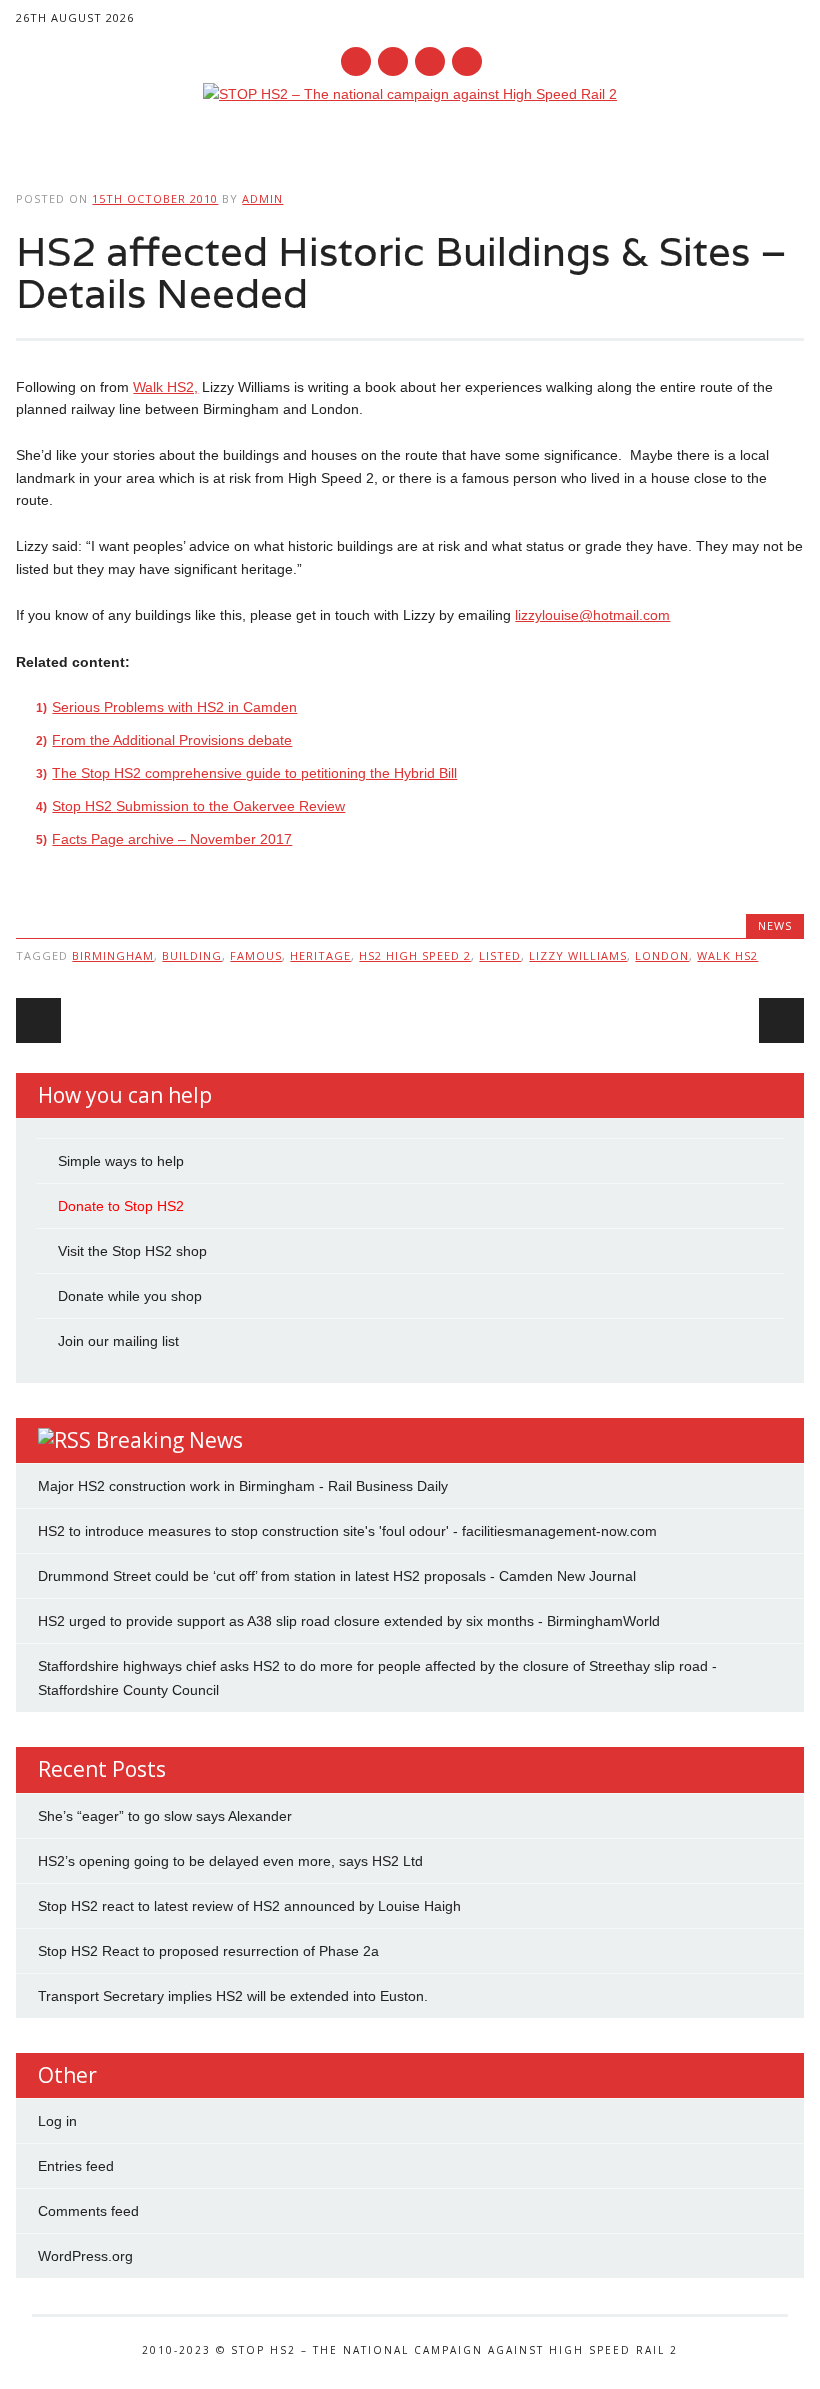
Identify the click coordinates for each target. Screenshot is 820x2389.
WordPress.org (85, 2256)
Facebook (356, 61)
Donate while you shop (130, 1296)
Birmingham (113, 955)
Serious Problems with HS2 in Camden (174, 707)
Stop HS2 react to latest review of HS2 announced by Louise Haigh (249, 1906)
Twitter (393, 61)
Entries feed (76, 2166)
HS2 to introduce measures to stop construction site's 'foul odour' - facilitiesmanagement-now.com (347, 1531)
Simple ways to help (121, 1161)
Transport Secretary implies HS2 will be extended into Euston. (233, 1996)
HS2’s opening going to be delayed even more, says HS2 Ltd (230, 1861)
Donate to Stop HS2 (121, 1206)
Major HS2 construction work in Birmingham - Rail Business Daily (243, 1486)
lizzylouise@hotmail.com (592, 615)
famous (256, 955)
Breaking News (169, 1440)
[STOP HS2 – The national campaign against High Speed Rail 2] (410, 94)
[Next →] (781, 1020)
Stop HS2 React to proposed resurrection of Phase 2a (208, 1951)
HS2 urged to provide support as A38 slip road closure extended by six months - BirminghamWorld (349, 1621)
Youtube (430, 61)
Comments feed (88, 2211)
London (662, 955)
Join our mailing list (118, 1341)
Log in (57, 2121)
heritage (320, 955)
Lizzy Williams (578, 955)
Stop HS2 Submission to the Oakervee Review (198, 806)
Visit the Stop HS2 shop (132, 1251)
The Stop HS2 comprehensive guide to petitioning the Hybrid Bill (254, 773)
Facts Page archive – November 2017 (172, 839)
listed (500, 955)
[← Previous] (38, 1020)
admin (262, 198)
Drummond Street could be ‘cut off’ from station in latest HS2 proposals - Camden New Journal (337, 1576)
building (192, 955)
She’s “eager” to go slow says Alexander (165, 1816)
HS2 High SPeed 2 (415, 955)
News (775, 925)
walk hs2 (727, 955)
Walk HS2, (165, 387)
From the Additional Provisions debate (172, 740)
